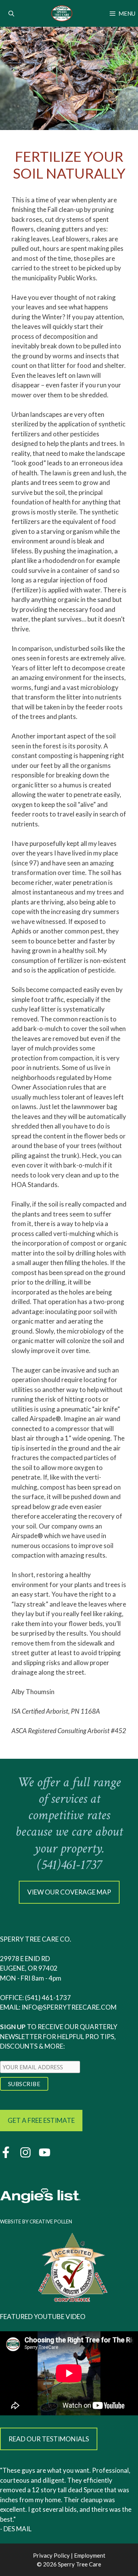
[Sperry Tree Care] (62, 13)
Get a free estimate (41, 2120)
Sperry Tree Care (80, 2564)
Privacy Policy (51, 2555)
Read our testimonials (49, 2439)
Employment (90, 2555)
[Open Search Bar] (11, 13)
